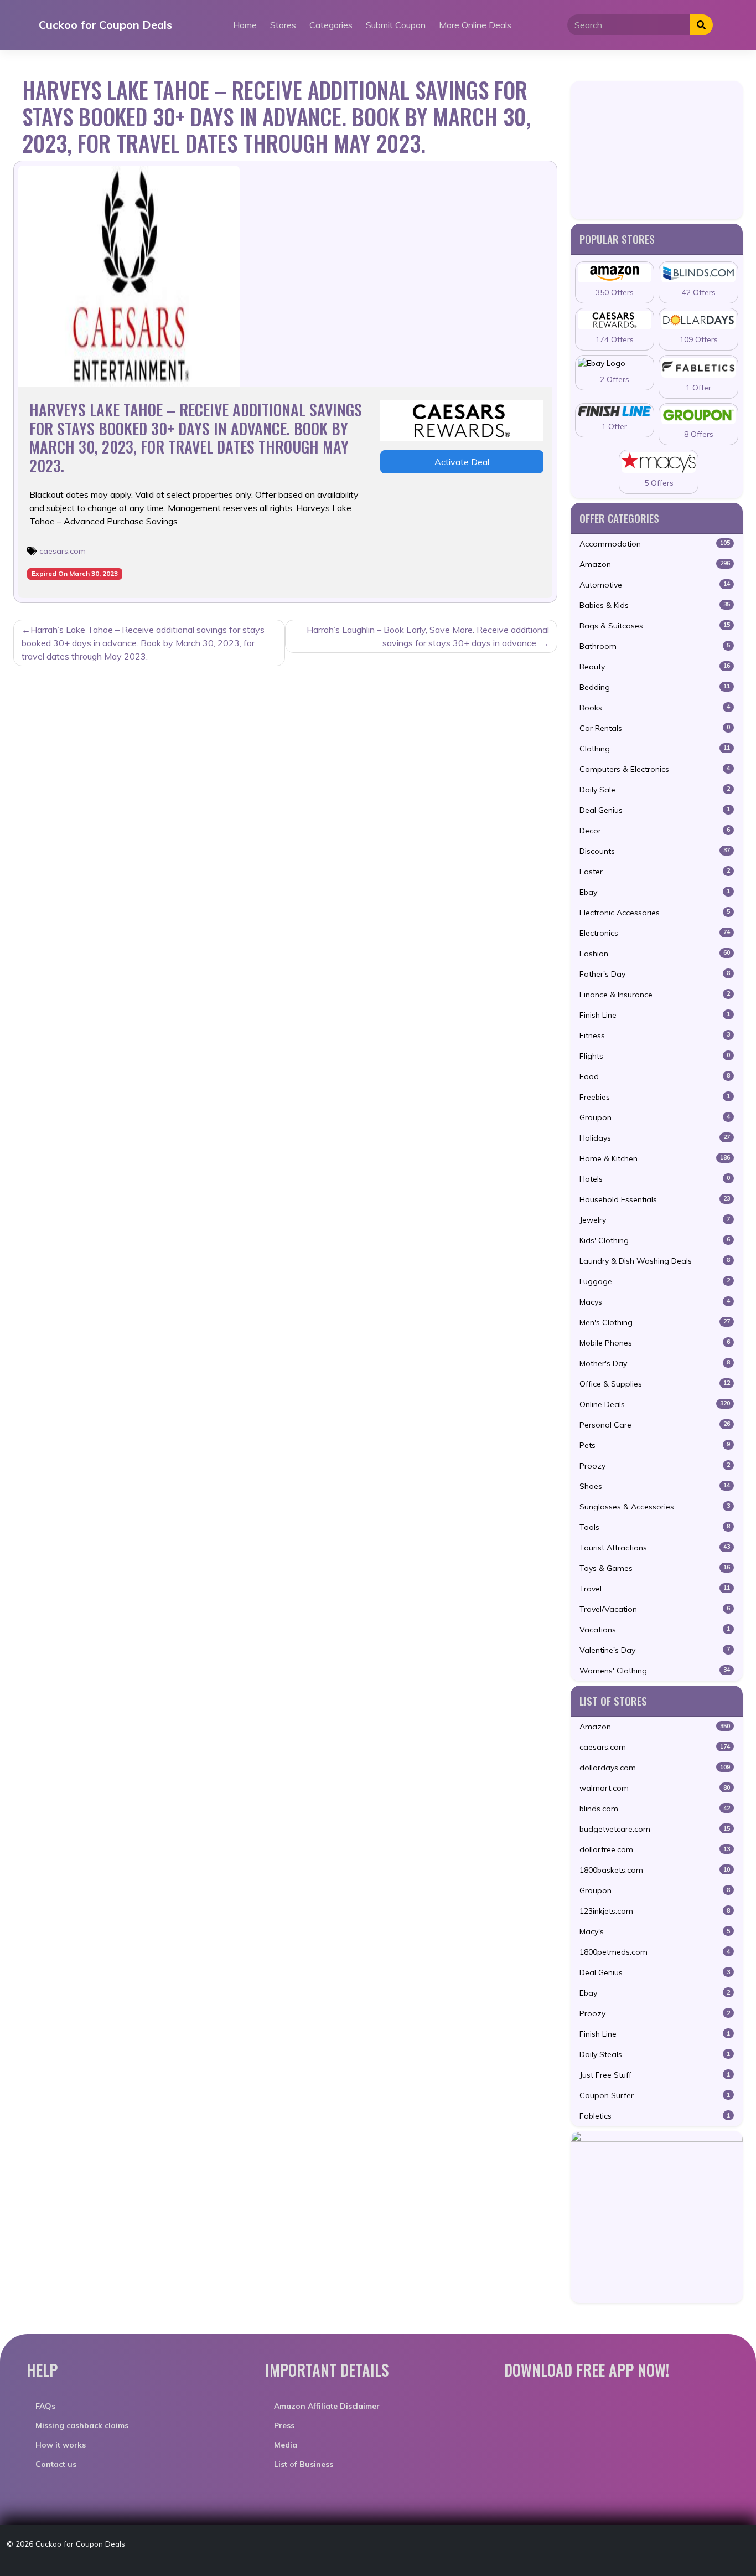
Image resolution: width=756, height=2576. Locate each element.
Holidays (655, 1138)
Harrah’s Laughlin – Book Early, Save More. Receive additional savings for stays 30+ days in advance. (428, 636)
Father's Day (655, 974)
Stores (283, 25)
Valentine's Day (655, 1650)
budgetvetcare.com (655, 1829)
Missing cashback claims (82, 2425)
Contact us (56, 2464)
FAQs (45, 2406)
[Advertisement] (657, 150)
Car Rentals (655, 728)
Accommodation (655, 544)
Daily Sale (655, 790)
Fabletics (655, 2116)
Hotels (655, 1179)
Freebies (655, 1097)
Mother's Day (655, 1363)
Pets (655, 1445)
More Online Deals (475, 25)
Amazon (655, 564)
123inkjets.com (655, 1911)
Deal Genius (655, 810)
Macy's (655, 1931)
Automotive (655, 585)
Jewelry (655, 1220)
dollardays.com (655, 1768)
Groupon (655, 1117)
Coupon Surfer (655, 2095)
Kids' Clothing (655, 1240)
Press (284, 2425)
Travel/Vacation (655, 1609)
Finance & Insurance (655, 995)
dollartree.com (655, 1849)
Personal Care (655, 1425)
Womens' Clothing (655, 1671)
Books (655, 708)
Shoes (655, 1486)
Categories (331, 25)
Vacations (655, 1630)
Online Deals (655, 1404)
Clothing (655, 749)
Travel (655, 1589)
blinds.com (655, 1809)
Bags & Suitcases (655, 626)
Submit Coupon (396, 25)
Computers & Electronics (655, 769)
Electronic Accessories (655, 913)
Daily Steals (655, 2054)
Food (655, 1076)
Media (286, 2445)
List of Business (304, 2464)
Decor (655, 831)
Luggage (655, 1281)
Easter (655, 872)
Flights (655, 1056)
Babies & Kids (655, 605)
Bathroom (655, 646)
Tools (655, 1527)
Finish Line (655, 1015)
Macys (655, 1302)
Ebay (655, 892)
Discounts (655, 851)
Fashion (655, 954)
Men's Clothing (655, 1322)
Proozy (655, 1466)
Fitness (655, 1035)
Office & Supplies (655, 1384)
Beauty (655, 667)
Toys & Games (655, 1568)
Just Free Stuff (655, 2075)
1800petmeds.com (655, 1952)
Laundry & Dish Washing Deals (655, 1261)
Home (245, 25)
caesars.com (63, 551)
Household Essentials (655, 1199)
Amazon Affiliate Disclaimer (327, 2406)
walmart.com (655, 1788)
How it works (61, 2445)
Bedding (655, 687)
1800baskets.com (655, 1870)
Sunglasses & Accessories (655, 1507)
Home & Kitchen (655, 1158)
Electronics (655, 933)
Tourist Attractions (655, 1548)
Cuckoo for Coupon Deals (105, 25)
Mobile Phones (655, 1343)
